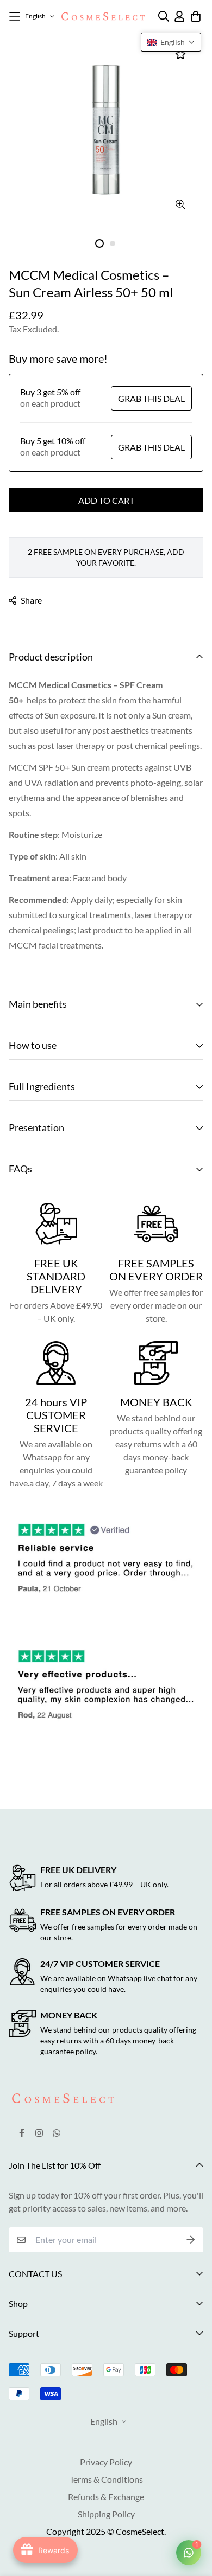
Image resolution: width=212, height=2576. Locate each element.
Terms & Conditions (106, 2479)
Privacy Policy (106, 2462)
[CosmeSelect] (103, 16)
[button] (171, 42)
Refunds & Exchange (106, 2497)
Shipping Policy (106, 2514)
